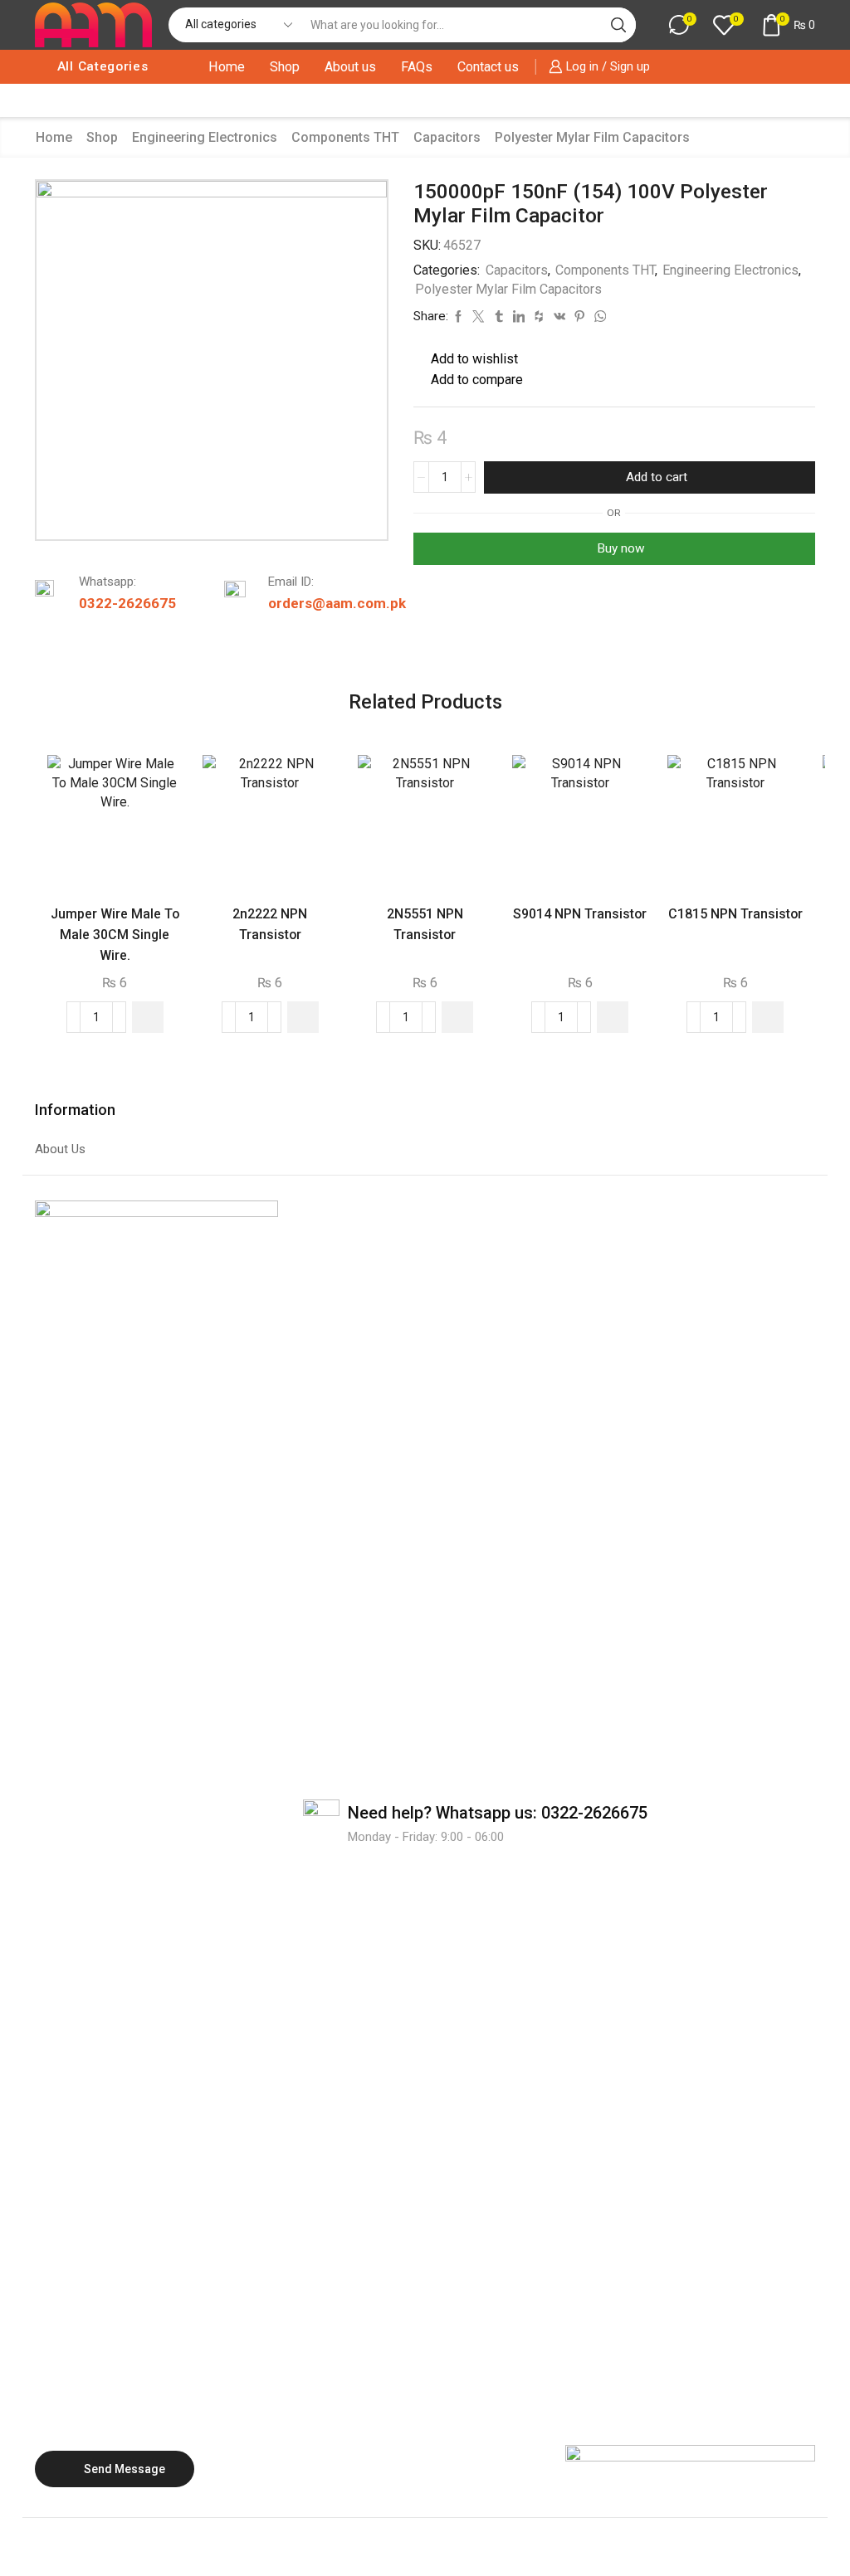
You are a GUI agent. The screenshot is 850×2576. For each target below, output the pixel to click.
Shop (285, 67)
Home (227, 67)
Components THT (345, 137)
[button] (148, 1017)
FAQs (417, 67)
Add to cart (657, 477)
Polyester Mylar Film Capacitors (592, 137)
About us (350, 67)
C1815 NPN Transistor (735, 914)
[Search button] (618, 25)
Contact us (488, 67)
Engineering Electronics (205, 137)
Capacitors (447, 137)
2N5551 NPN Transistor (425, 924)
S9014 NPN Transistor (580, 914)
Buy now (621, 548)
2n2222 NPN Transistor (270, 924)
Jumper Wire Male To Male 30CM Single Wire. (115, 935)
